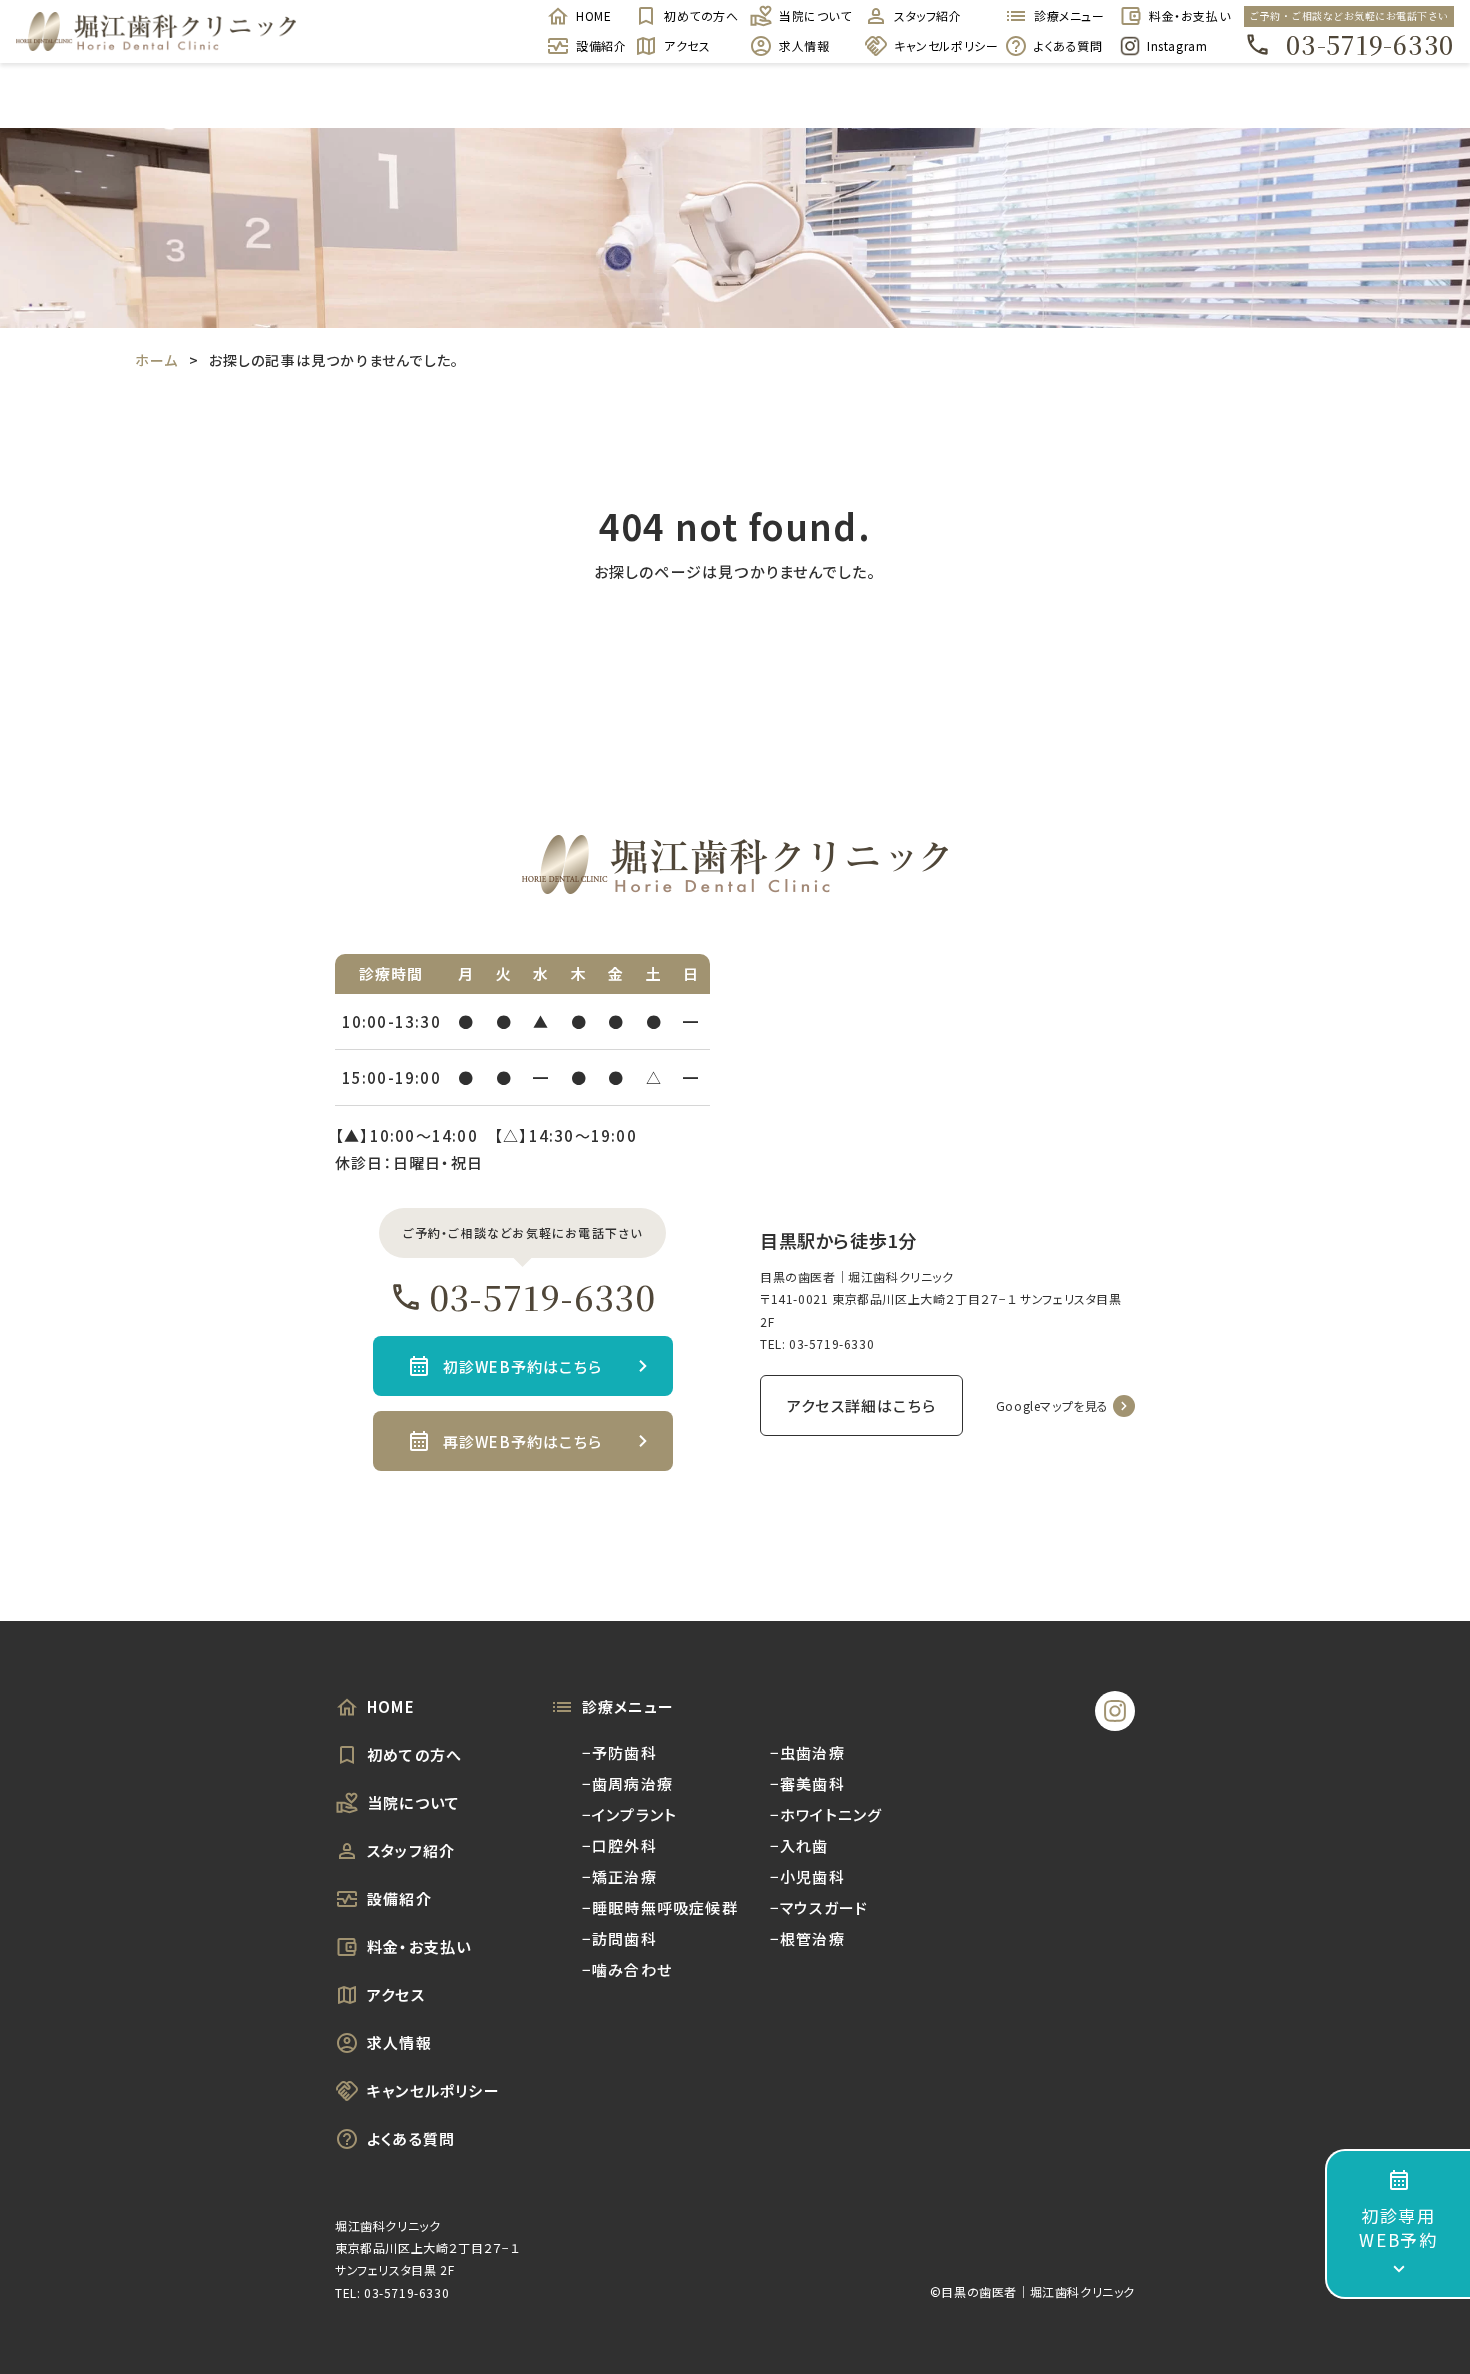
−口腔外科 (619, 1845)
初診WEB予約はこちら (522, 1366)
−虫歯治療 (807, 1752)
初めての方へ (696, 15)
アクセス (687, 45)
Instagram (1177, 45)
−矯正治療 (619, 1876)
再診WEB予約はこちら (522, 1441)
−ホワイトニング (826, 1814)
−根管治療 (807, 1938)
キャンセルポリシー (939, 45)
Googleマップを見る (1052, 1405)
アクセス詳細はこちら (861, 1405)
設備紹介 (595, 45)
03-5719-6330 (1370, 44)
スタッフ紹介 (928, 15)
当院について (811, 15)
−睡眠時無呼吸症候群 (660, 1907)
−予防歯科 (619, 1752)
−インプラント (629, 1814)
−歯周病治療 (627, 1783)
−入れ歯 (799, 1845)
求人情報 (804, 45)
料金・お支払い (1181, 15)
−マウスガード (819, 1907)
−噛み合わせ (627, 1969)
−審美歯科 (807, 1783)
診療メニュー (1066, 15)
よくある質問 (1066, 45)
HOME (593, 15)
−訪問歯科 (619, 1938)
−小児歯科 (807, 1876)
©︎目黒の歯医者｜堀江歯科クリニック (1032, 2291)
